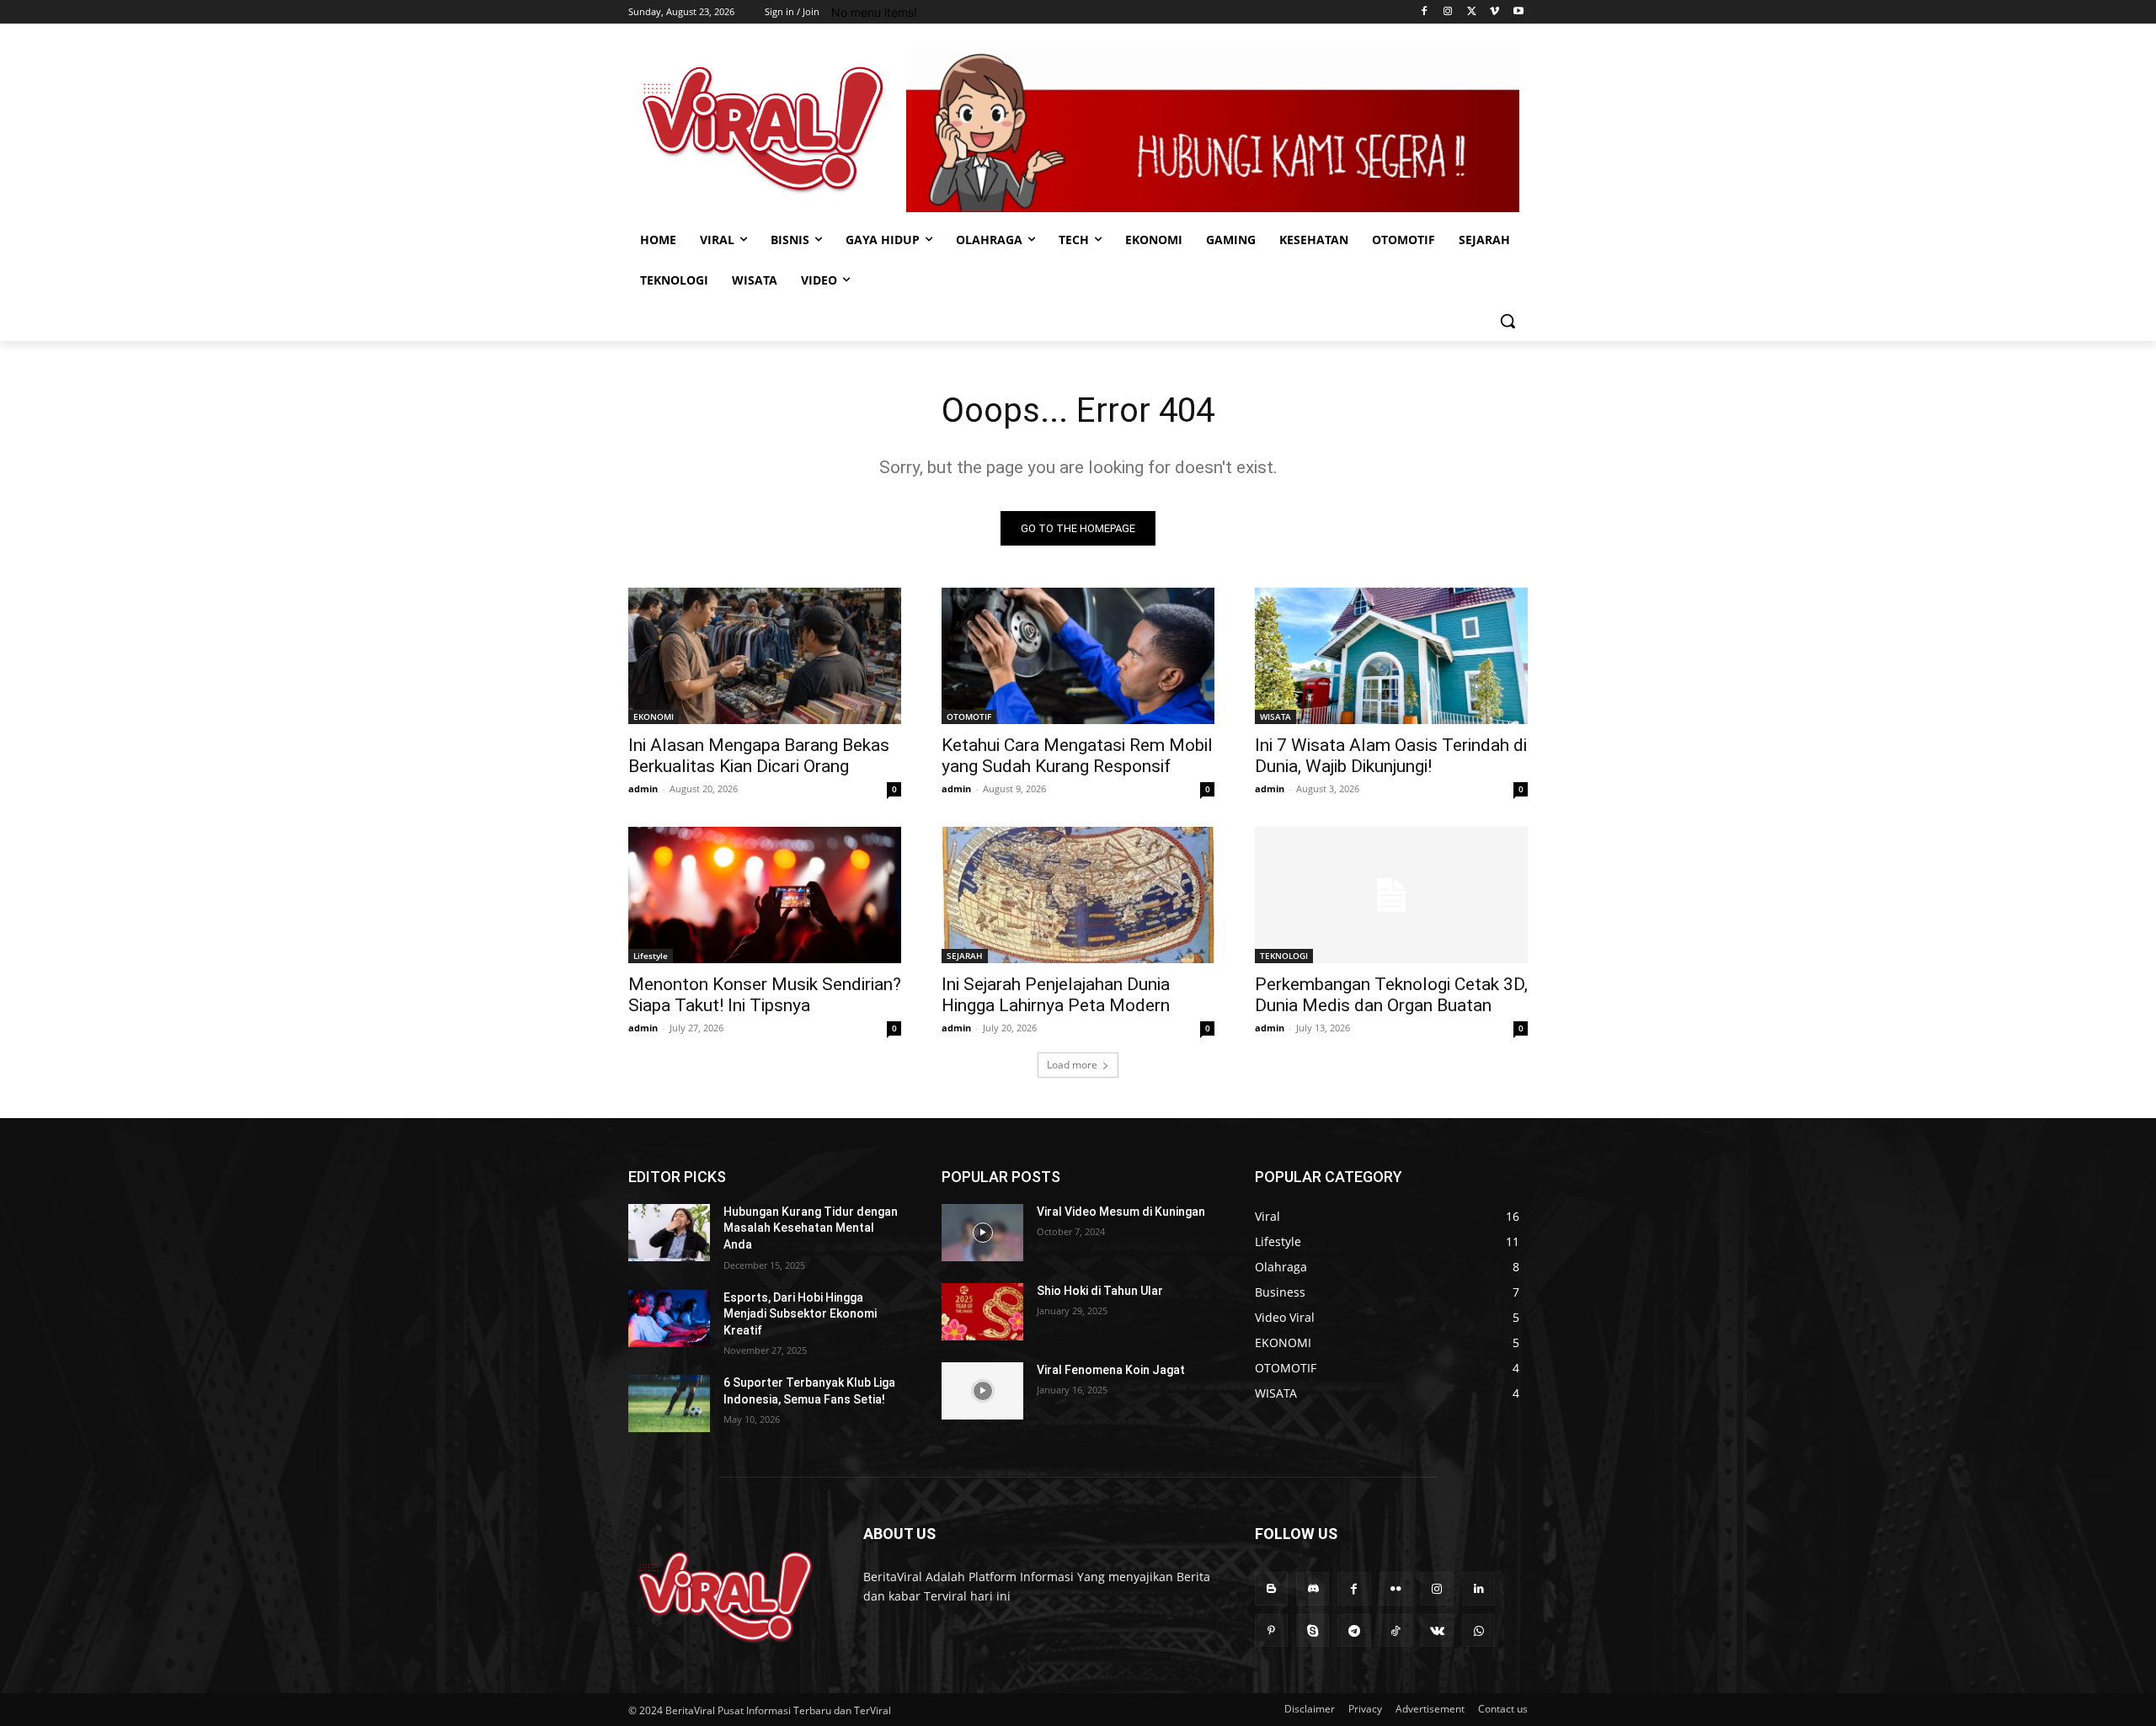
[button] (1508, 321)
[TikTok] (1396, 1630)
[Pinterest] (1271, 1630)
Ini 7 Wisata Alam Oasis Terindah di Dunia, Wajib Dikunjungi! (1391, 756)
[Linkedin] (1478, 1588)
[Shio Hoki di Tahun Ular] (982, 1312)
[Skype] (1313, 1630)
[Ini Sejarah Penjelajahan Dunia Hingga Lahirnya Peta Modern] (1078, 895)
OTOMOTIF (969, 717)
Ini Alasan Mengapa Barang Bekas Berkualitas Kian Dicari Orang (759, 756)
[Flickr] (1396, 1588)
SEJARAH (965, 956)
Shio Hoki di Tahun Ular (1100, 1291)
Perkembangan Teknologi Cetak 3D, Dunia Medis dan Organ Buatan (1391, 995)
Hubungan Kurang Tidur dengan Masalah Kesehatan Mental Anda (811, 1228)
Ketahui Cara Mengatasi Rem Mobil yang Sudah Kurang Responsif (1077, 756)
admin (643, 788)
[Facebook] (1425, 12)
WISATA (1275, 717)
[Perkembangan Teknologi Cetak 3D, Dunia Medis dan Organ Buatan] (1391, 895)
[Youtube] (1518, 12)
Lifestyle (651, 956)
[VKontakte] (1437, 1630)
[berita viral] (726, 1597)
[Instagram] (1448, 12)
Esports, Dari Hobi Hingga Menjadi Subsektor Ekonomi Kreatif (800, 1314)
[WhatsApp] (1478, 1630)
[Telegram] (1354, 1630)
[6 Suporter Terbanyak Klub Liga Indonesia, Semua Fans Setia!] (669, 1404)
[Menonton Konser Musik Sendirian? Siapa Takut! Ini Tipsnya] (765, 895)
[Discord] (1313, 1588)
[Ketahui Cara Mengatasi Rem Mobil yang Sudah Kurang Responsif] (1078, 656)
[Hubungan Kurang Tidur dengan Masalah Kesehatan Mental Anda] (669, 1233)
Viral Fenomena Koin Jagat (1111, 1370)
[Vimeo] (1494, 12)
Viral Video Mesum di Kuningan (1121, 1212)
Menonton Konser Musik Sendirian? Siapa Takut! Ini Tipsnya (765, 995)
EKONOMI (654, 717)
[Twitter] (1472, 12)
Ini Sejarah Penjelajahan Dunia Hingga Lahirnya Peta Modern (1056, 995)
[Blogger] (1271, 1588)
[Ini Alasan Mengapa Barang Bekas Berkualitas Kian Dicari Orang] (765, 656)
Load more (1072, 1065)
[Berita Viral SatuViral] (763, 129)
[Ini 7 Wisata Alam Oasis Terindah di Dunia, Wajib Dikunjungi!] (1391, 656)
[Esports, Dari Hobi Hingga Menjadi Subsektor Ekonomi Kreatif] (669, 1318)
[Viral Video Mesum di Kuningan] (982, 1233)
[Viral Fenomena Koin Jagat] (982, 1391)
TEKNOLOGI (1284, 956)
